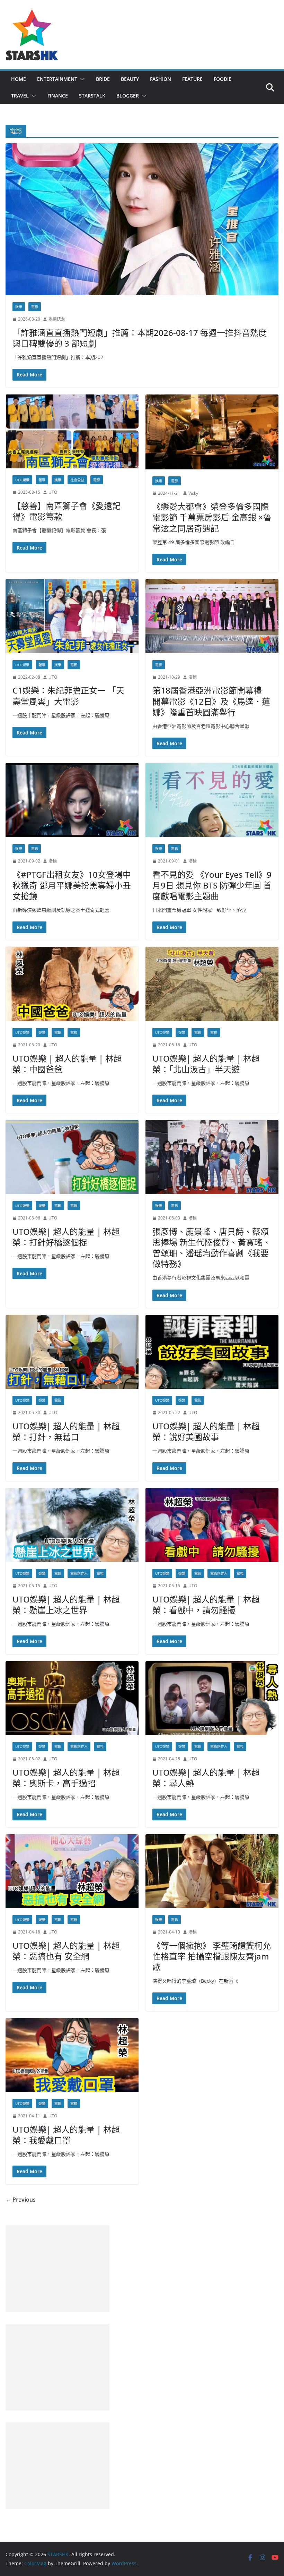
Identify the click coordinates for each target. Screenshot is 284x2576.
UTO (53, 492)
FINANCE (58, 96)
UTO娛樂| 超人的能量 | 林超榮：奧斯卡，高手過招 (66, 1778)
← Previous (21, 2200)
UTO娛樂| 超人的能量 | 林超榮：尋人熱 (206, 1778)
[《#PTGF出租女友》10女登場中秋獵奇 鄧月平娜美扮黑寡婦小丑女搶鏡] (72, 800)
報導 (42, 480)
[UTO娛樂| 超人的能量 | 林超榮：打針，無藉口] (72, 1352)
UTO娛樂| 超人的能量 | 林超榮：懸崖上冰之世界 (66, 1605)
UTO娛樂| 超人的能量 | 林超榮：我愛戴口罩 (66, 2135)
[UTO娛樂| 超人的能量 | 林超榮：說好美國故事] (212, 1352)
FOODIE (223, 79)
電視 (74, 1032)
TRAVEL (20, 96)
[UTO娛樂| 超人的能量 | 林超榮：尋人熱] (212, 1698)
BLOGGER (128, 96)
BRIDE (103, 79)
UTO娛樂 (22, 480)
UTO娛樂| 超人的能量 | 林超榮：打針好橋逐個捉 (66, 1237)
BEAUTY (130, 79)
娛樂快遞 (57, 319)
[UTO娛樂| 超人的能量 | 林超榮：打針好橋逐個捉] (72, 1157)
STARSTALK (92, 96)
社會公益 (77, 480)
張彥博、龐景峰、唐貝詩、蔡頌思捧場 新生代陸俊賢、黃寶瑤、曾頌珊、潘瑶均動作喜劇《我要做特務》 (212, 1248)
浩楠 (193, 677)
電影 (35, 307)
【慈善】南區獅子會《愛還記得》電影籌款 (66, 511)
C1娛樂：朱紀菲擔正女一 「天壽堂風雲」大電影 (68, 696)
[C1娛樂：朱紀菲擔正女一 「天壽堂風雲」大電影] (72, 616)
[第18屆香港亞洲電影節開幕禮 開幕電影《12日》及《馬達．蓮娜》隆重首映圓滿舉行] (212, 616)
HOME (19, 79)
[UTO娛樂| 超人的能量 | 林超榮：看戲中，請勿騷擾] (212, 1525)
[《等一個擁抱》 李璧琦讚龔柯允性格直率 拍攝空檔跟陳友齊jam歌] (212, 1871)
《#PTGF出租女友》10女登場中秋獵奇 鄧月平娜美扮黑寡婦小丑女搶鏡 (72, 885)
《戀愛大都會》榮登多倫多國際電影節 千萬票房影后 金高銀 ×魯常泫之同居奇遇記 (212, 517)
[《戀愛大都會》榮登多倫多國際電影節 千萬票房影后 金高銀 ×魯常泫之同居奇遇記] (212, 432)
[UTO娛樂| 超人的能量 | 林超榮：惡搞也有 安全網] (72, 1871)
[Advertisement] (57, 2269)
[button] (81, 79)
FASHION (161, 79)
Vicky (193, 493)
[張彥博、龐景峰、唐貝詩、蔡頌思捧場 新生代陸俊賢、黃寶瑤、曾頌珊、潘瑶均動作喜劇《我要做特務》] (212, 1157)
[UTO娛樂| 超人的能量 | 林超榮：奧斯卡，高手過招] (72, 1698)
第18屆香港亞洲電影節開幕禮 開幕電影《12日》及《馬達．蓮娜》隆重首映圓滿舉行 (211, 701)
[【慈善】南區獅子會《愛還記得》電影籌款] (72, 432)
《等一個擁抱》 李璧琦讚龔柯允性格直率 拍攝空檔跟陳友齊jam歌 (212, 1956)
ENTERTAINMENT (57, 79)
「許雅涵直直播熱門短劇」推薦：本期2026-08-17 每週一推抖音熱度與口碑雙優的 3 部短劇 (140, 338)
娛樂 (19, 307)
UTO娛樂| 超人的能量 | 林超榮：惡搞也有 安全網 (66, 1951)
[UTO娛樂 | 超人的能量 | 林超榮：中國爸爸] (72, 984)
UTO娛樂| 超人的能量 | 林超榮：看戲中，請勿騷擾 (206, 1605)
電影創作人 (79, 1573)
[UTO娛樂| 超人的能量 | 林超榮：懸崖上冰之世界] (72, 1525)
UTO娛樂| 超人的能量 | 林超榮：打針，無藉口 (66, 1431)
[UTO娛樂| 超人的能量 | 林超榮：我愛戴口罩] (72, 2055)
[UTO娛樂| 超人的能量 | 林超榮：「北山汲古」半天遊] (212, 984)
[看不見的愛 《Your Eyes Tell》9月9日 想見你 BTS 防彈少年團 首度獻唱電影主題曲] (212, 800)
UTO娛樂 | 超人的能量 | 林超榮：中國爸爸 (67, 1064)
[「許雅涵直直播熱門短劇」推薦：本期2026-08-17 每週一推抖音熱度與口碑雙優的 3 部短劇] (142, 219)
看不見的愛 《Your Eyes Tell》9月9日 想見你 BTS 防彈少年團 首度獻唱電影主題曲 (212, 885)
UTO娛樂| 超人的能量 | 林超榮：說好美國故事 (206, 1431)
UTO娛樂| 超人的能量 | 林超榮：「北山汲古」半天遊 (206, 1064)
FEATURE (192, 79)
